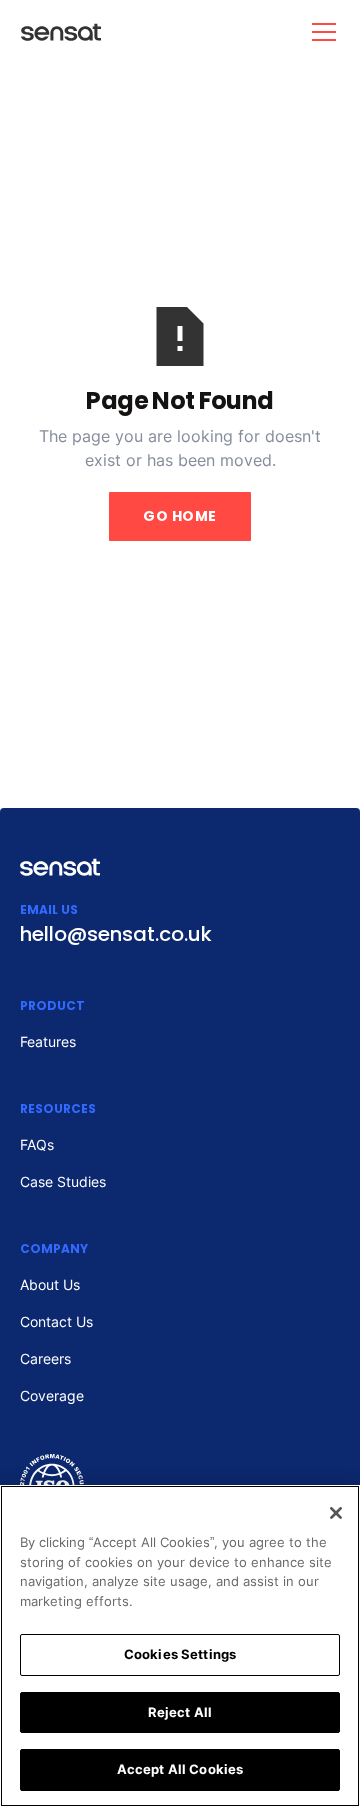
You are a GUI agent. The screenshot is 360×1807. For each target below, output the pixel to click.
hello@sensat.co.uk (116, 934)
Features (48, 1041)
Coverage (52, 1395)
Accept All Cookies (180, 1769)
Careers (45, 1358)
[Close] (336, 1513)
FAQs (37, 1144)
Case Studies (63, 1181)
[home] (52, 32)
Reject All (180, 1712)
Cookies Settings (180, 1654)
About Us (50, 1284)
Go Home (180, 516)
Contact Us (56, 1321)
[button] (320, 32)
